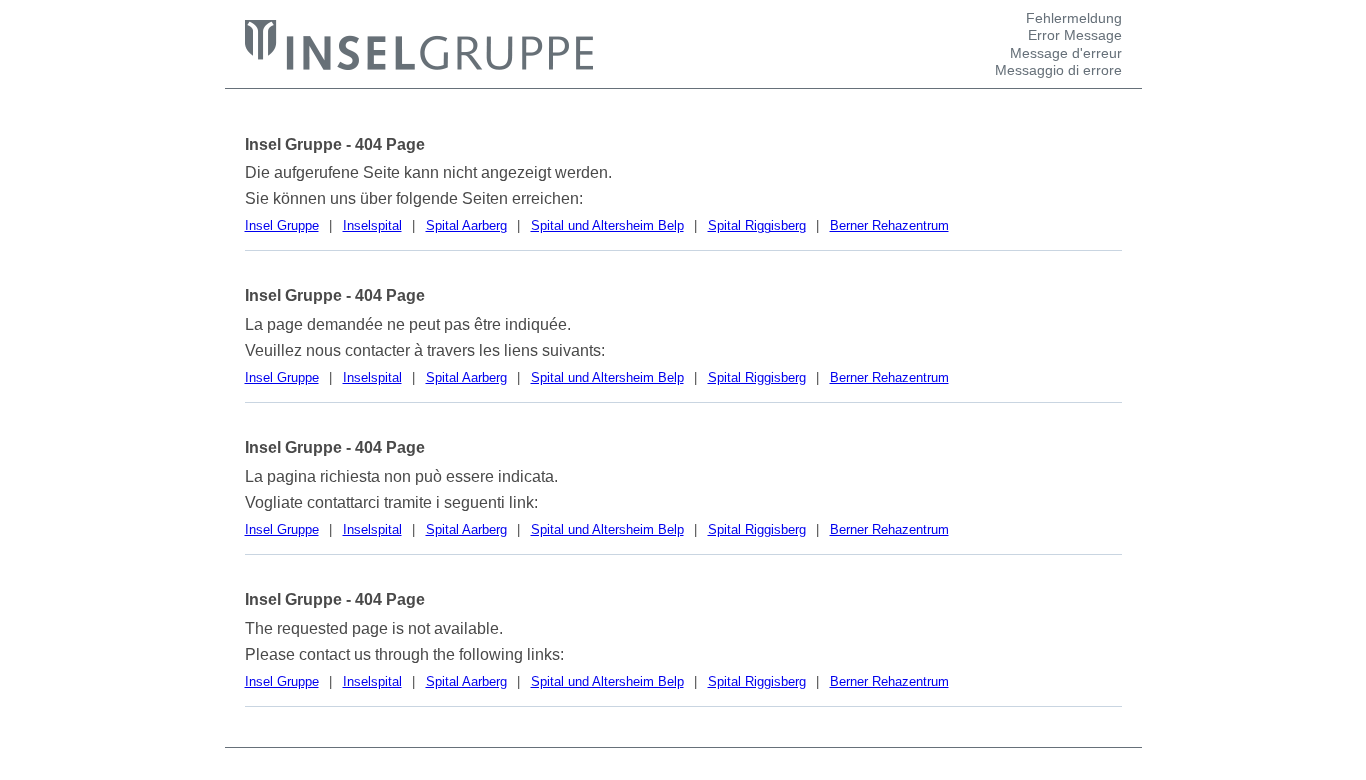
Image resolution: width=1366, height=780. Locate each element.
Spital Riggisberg (757, 225)
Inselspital (372, 225)
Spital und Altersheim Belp (607, 225)
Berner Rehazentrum (889, 225)
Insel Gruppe (282, 225)
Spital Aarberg (466, 225)
